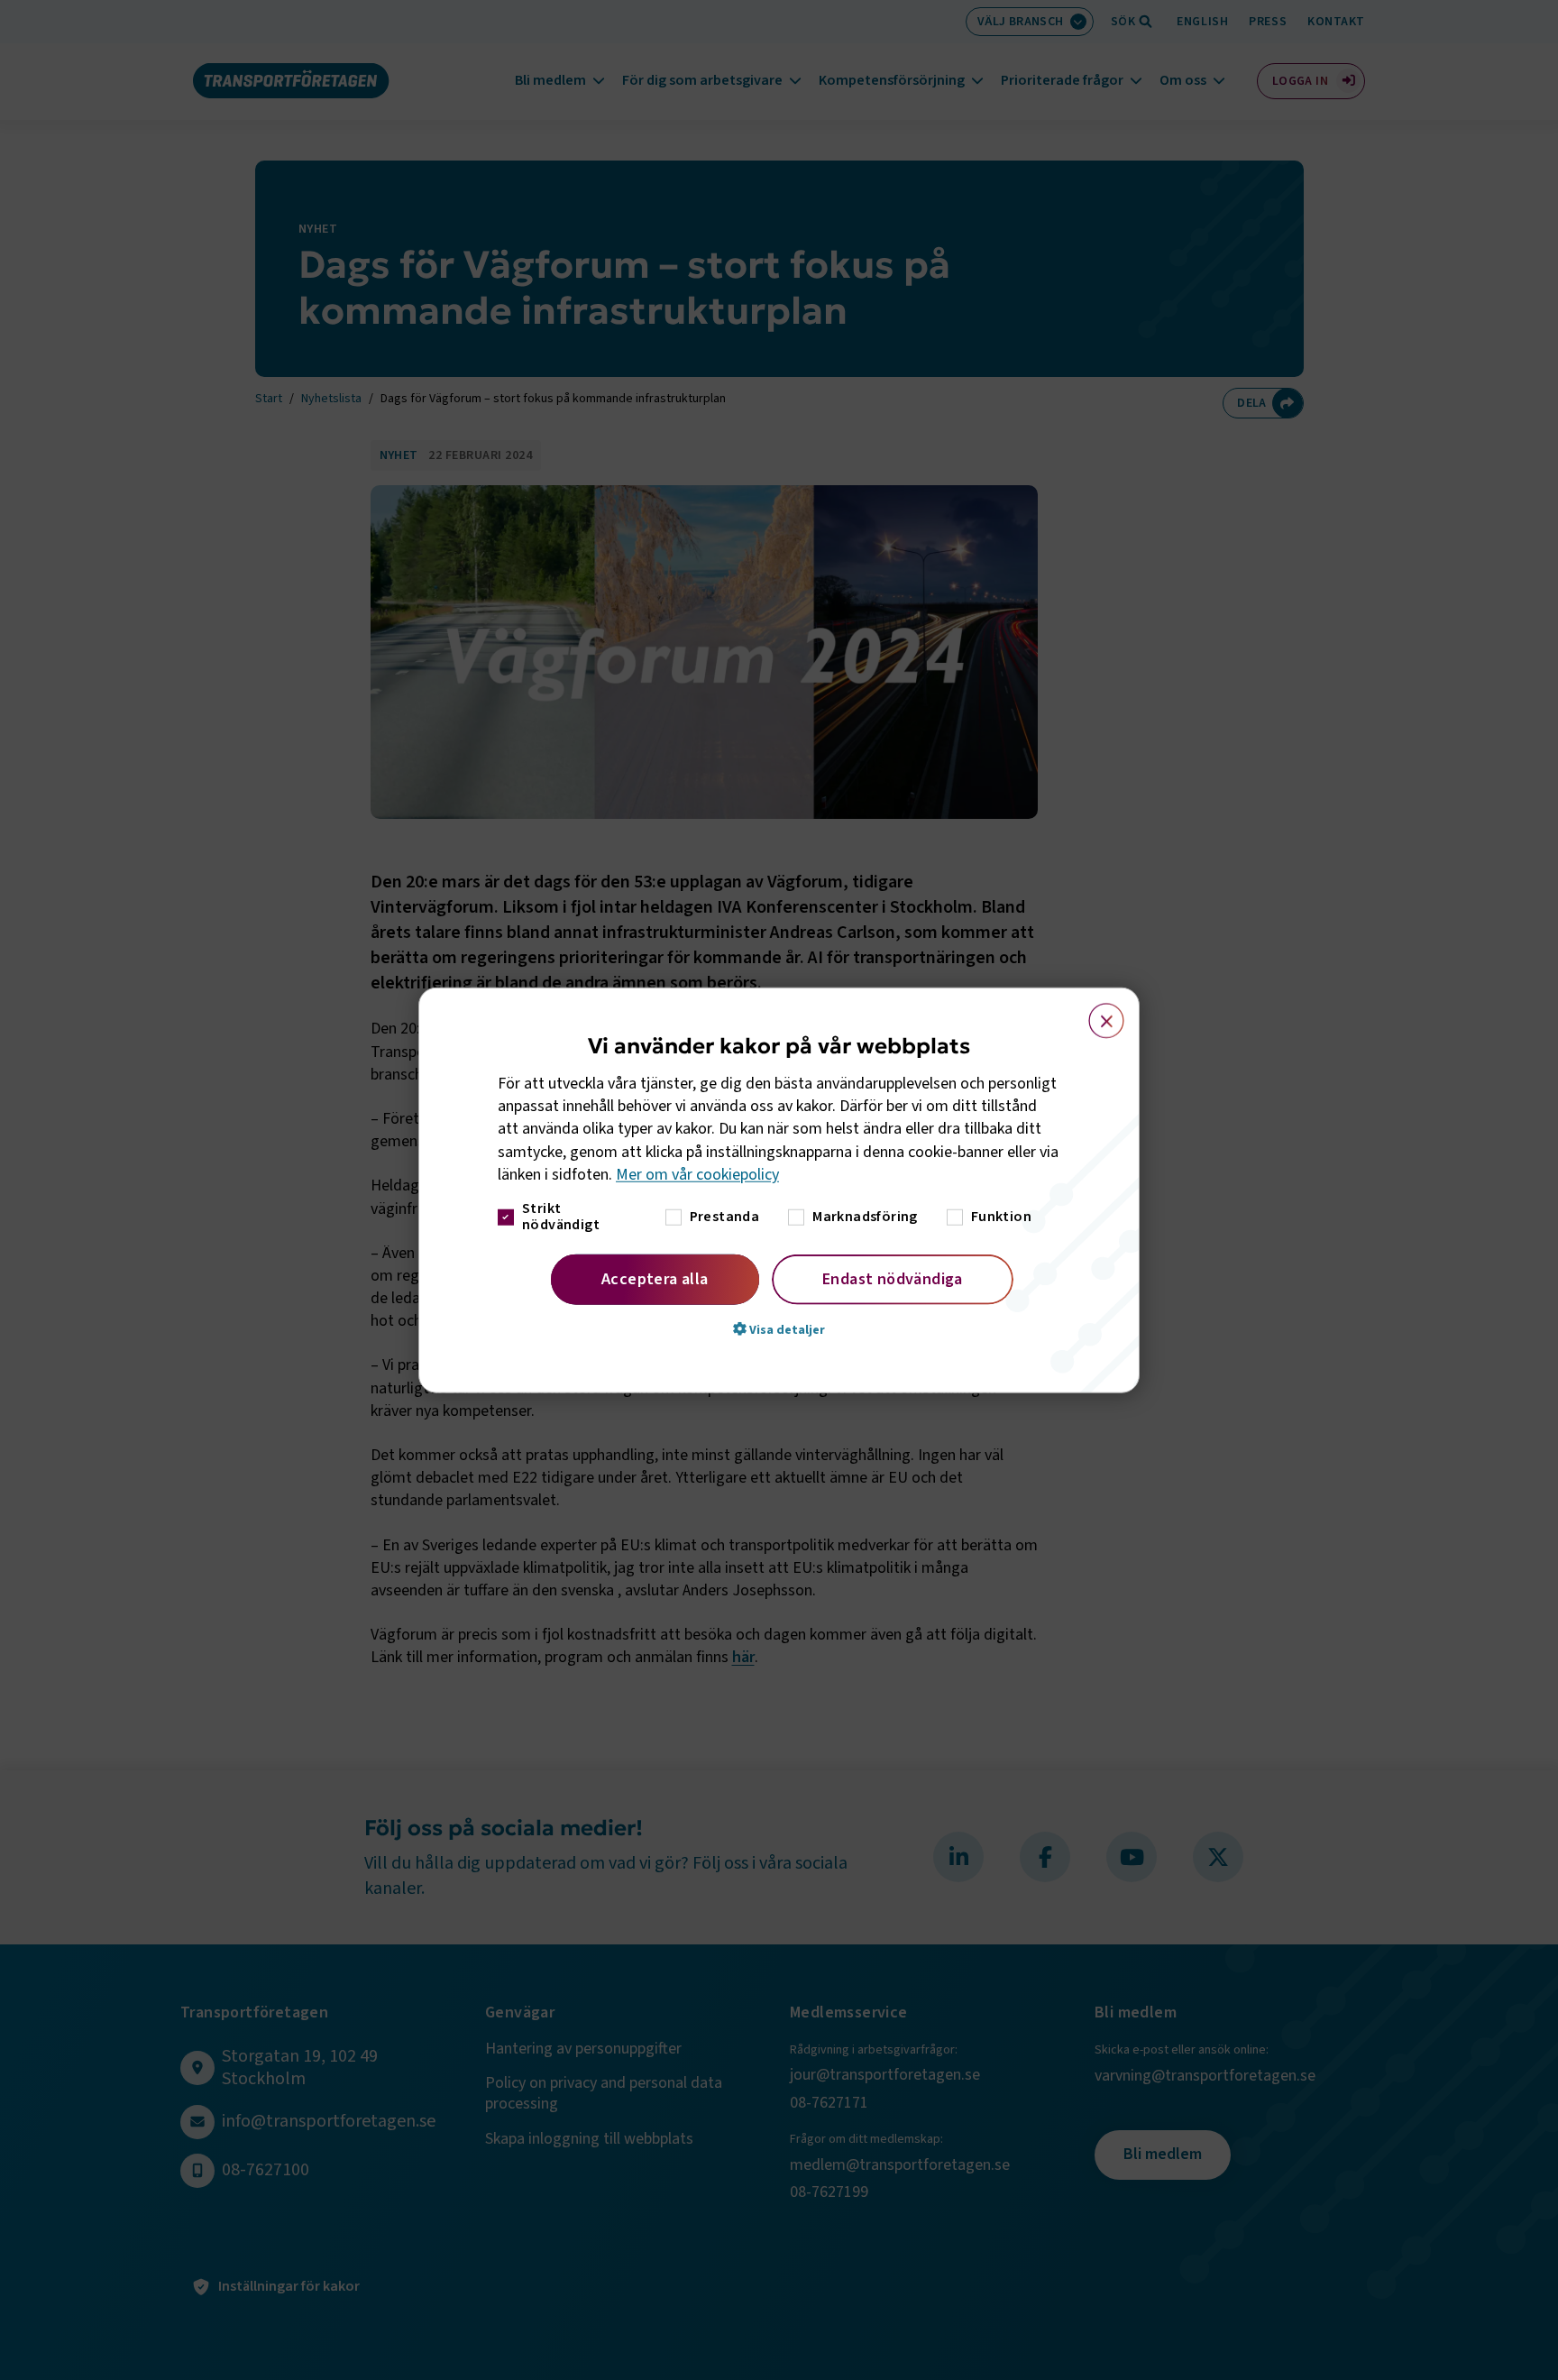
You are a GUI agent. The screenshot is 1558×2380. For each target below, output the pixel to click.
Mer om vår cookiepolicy (697, 1175)
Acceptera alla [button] (655, 1279)
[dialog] (779, 1190)
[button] (779, 1329)
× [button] (1096, 1012)
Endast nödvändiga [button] (893, 1279)
